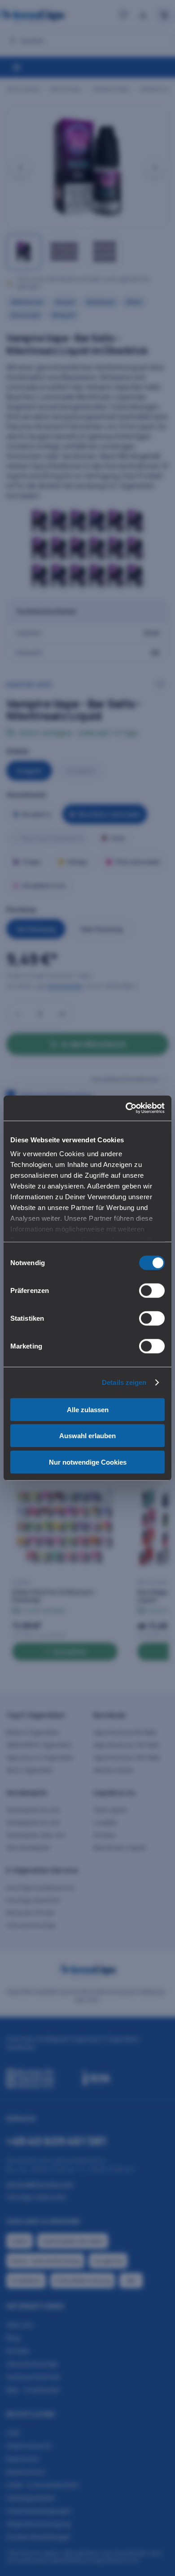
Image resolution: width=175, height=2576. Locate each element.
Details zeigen (124, 1382)
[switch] (152, 1290)
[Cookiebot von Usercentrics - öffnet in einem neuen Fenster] (126, 1108)
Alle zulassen (88, 1409)
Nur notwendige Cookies (88, 1462)
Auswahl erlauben (87, 1436)
